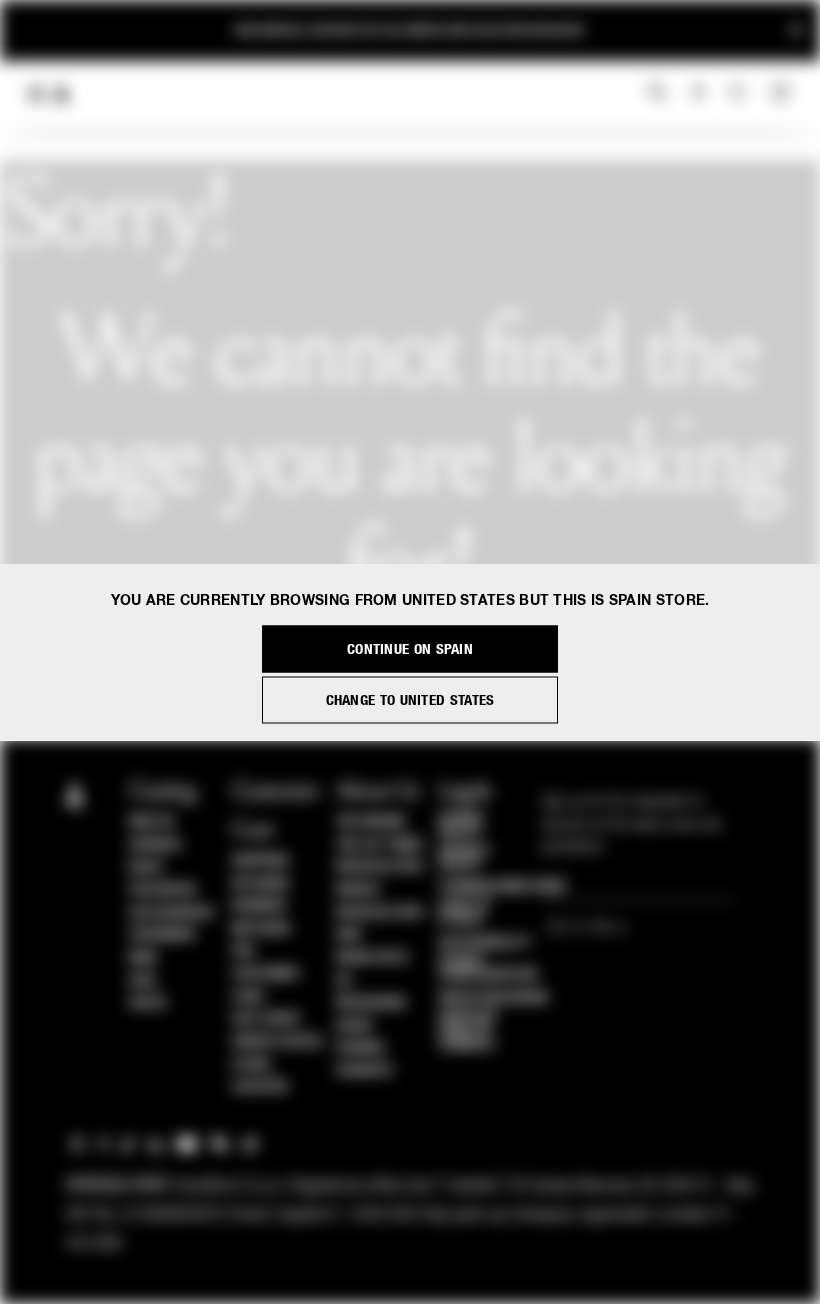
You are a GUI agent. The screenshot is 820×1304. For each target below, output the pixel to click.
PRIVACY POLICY (465, 858)
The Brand (371, 822)
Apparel (156, 845)
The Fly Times (380, 845)
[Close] (796, 30)
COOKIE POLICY (462, 825)
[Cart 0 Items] (783, 93)
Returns (260, 884)
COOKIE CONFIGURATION (488, 968)
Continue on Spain (410, 649)
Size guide (266, 1019)
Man (143, 958)
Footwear (162, 890)
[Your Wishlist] (739, 92)
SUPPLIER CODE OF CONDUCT (468, 1031)
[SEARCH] (657, 93)
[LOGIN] (698, 93)
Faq (243, 951)
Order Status (277, 1042)
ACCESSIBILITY (485, 943)
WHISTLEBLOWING (494, 998)
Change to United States (410, 700)
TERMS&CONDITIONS (501, 887)
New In (151, 822)
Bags (145, 867)
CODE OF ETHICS (465, 913)
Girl (143, 981)
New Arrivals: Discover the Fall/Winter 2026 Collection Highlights (410, 30)
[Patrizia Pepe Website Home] (62, 94)
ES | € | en (582, 928)
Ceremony (162, 935)
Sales (148, 1003)
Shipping (260, 861)
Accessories (171, 913)
